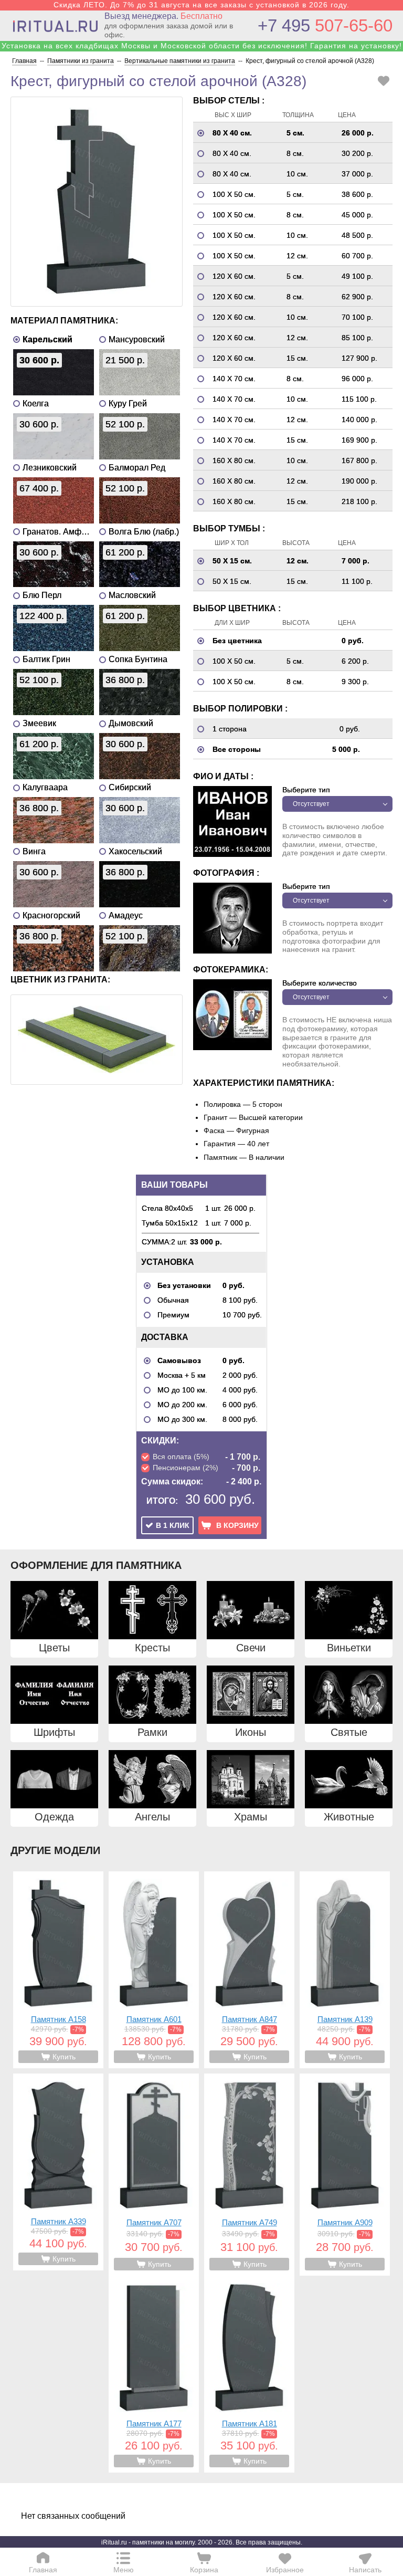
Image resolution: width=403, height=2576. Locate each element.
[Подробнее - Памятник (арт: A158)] (58, 1970)
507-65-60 (325, 25)
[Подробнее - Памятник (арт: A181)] (249, 2374)
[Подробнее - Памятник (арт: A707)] (154, 2175)
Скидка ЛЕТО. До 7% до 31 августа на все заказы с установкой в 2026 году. (201, 5)
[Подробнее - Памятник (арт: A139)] (345, 1970)
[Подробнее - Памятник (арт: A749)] (249, 2175)
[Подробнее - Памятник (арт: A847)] (249, 1970)
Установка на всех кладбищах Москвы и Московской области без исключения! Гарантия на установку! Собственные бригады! (202, 50)
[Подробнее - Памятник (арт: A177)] (154, 2374)
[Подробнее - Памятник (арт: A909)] (345, 2175)
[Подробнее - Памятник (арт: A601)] (154, 1970)
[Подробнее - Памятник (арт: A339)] (58, 2172)
